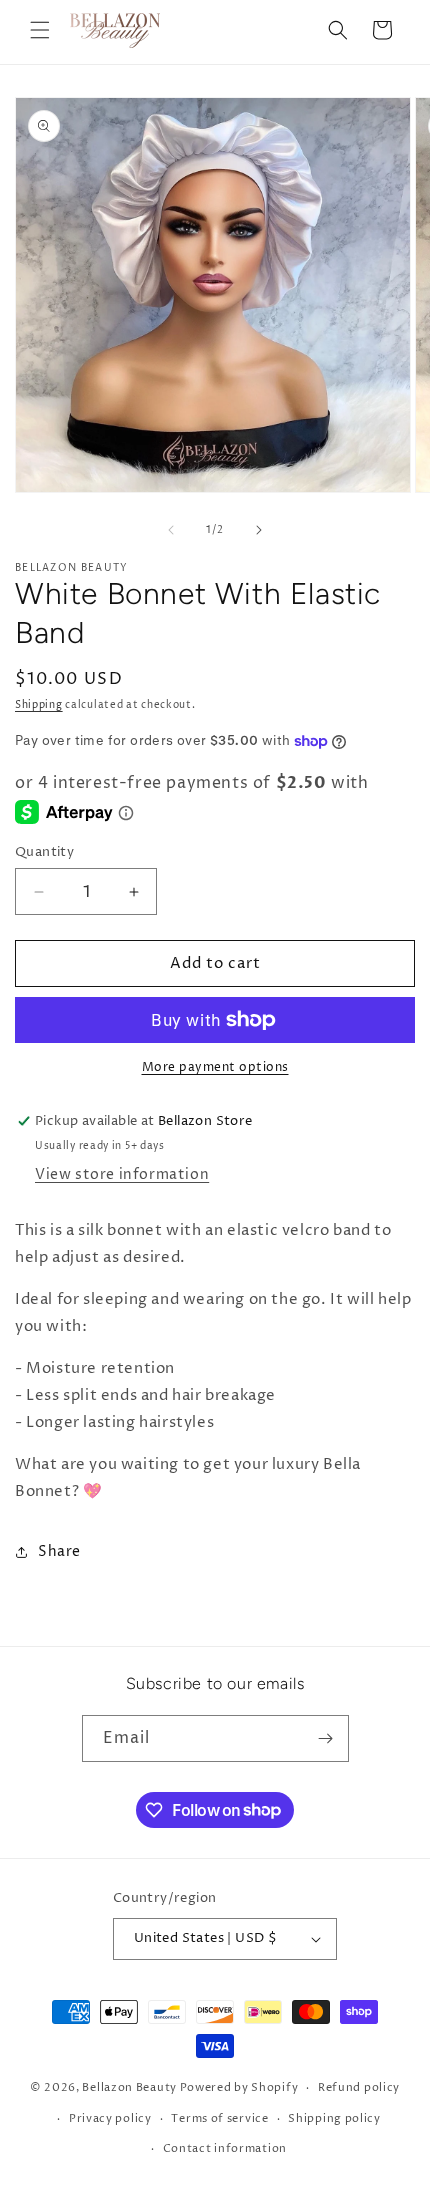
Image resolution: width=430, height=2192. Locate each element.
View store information (122, 1174)
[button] (40, 30)
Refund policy (359, 2087)
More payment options (215, 1067)
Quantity (44, 852)
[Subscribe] (326, 1738)
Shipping (39, 705)
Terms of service (219, 2118)
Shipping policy (334, 2118)
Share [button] (59, 1551)
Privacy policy (110, 2118)
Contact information (225, 2148)
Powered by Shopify (239, 2087)
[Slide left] (171, 530)
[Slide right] (259, 530)
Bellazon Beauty (129, 2087)
